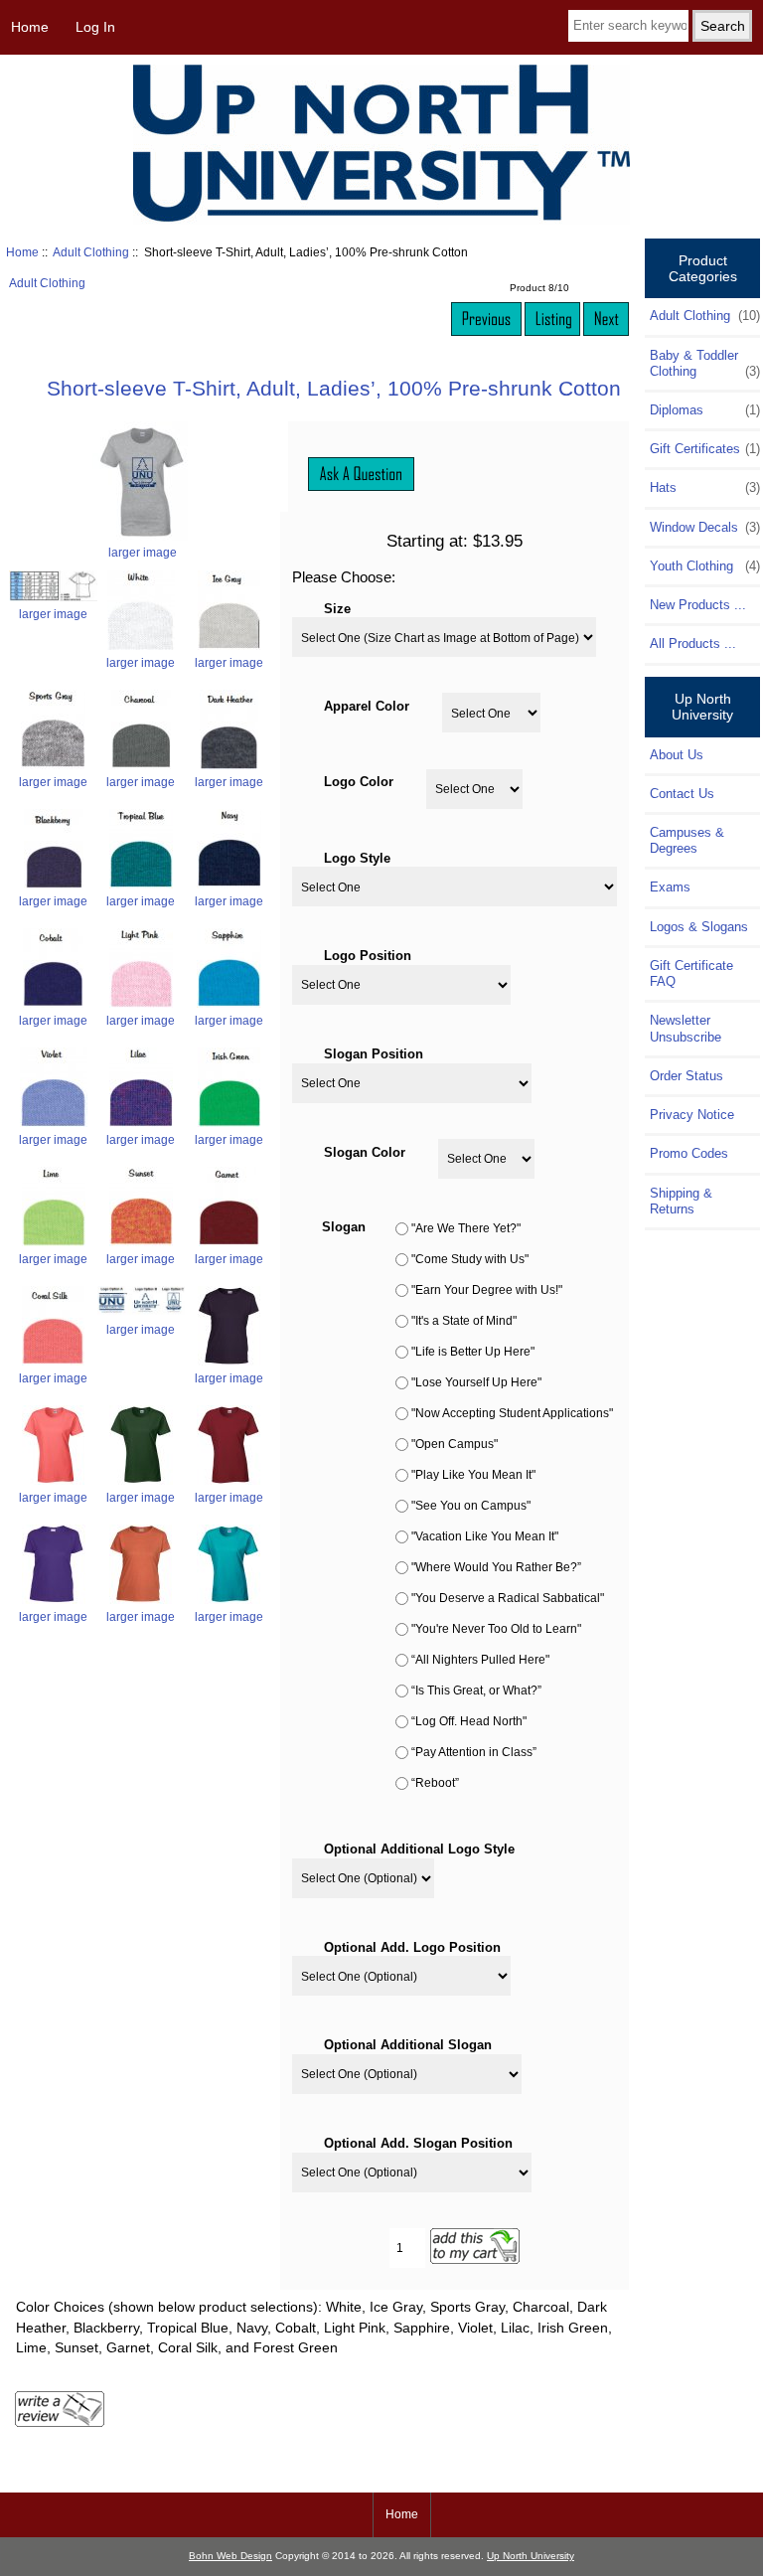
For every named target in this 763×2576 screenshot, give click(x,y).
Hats (704, 487)
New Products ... (698, 605)
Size (337, 608)
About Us (677, 755)
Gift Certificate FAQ (691, 973)
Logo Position (368, 956)
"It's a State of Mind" (464, 1321)
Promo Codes (689, 1153)
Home (30, 27)
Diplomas (704, 410)
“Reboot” (435, 1783)
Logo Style (357, 857)
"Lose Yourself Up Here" (476, 1383)
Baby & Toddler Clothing (704, 363)
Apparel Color (367, 706)
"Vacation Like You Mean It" (485, 1537)
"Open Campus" (455, 1445)
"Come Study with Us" (470, 1260)
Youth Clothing (704, 566)
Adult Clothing (91, 252)
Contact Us (682, 794)
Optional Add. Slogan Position (418, 2142)
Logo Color (359, 782)
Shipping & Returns (681, 1201)
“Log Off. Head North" (469, 1722)
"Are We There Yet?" (466, 1229)
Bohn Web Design (230, 2556)
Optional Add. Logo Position (412, 1946)
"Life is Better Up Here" (473, 1352)
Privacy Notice (692, 1115)
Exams (670, 887)
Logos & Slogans (699, 927)
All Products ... (693, 644)
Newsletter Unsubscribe (686, 1028)
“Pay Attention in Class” (474, 1753)
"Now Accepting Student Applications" (512, 1414)
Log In (95, 27)
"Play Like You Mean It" (473, 1475)
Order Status (687, 1076)
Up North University (531, 2556)
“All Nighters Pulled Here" (480, 1660)
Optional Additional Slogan (408, 2045)
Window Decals (704, 527)
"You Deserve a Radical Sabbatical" (508, 1599)
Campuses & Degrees (687, 840)
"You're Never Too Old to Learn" (496, 1629)
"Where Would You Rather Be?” (496, 1568)
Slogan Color (365, 1151)
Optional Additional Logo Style (419, 1849)
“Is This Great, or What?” (476, 1691)
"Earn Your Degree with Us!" (487, 1290)
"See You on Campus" (471, 1506)
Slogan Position (374, 1053)
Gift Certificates (704, 449)
